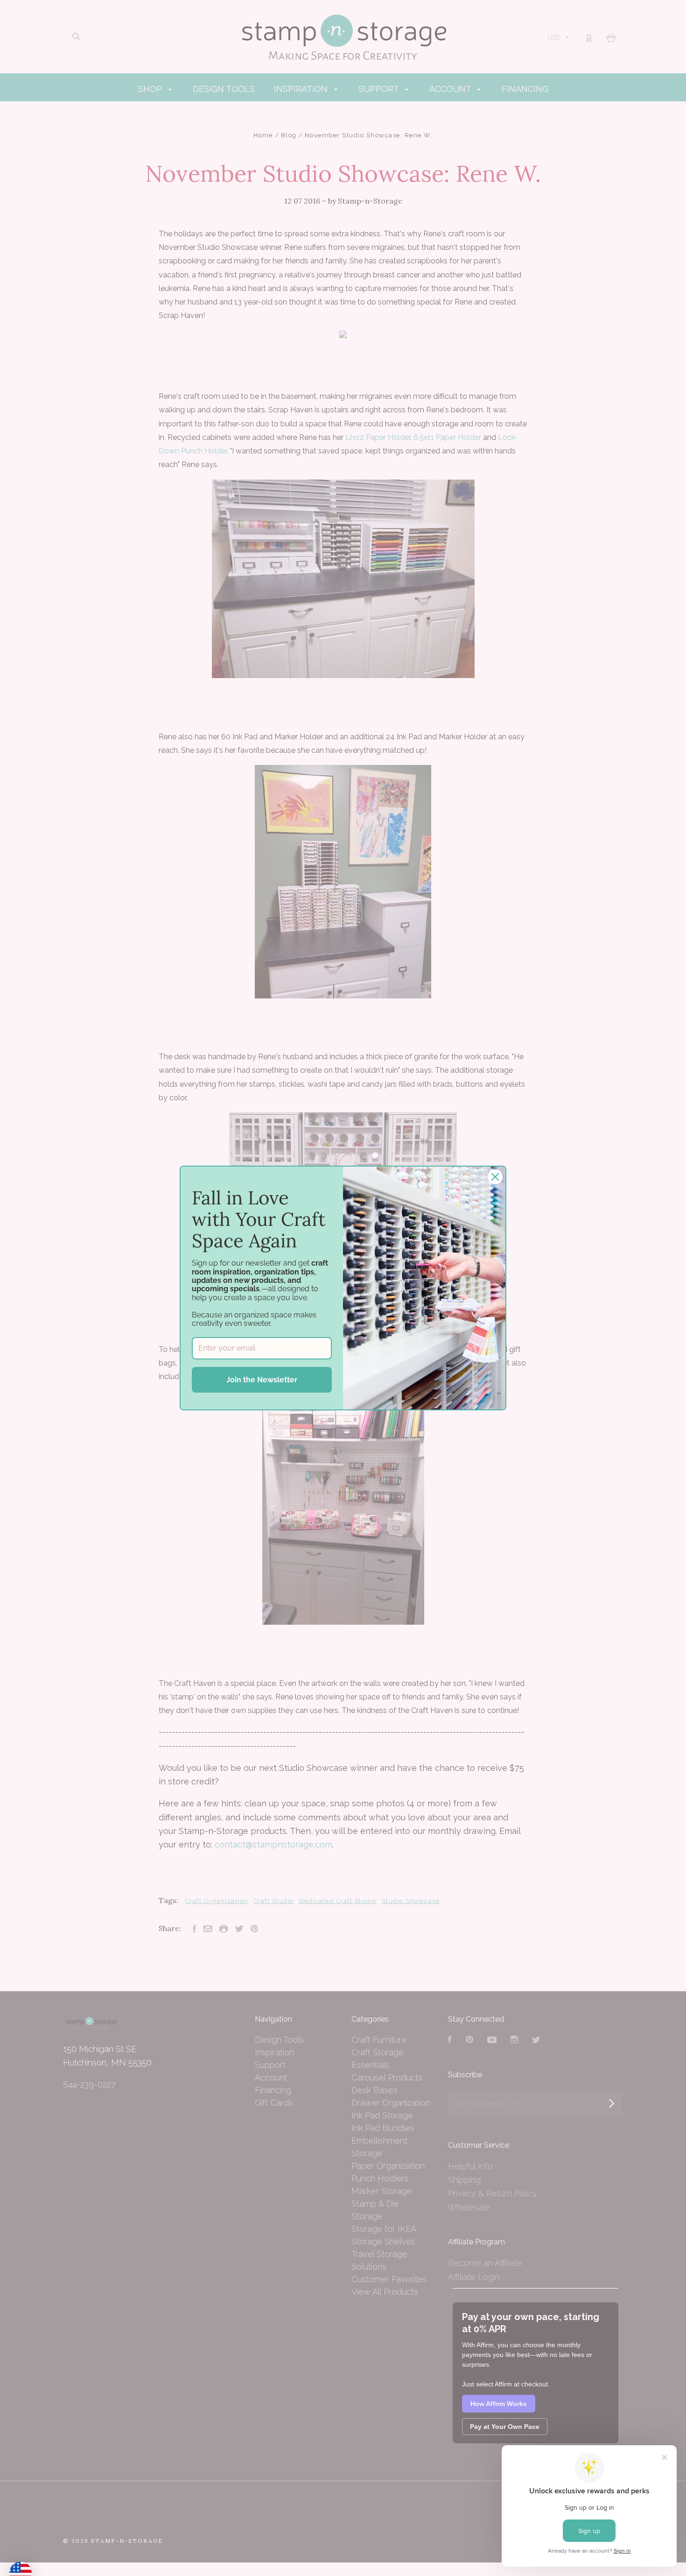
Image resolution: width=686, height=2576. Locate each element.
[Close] (495, 1177)
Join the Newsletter (262, 1380)
